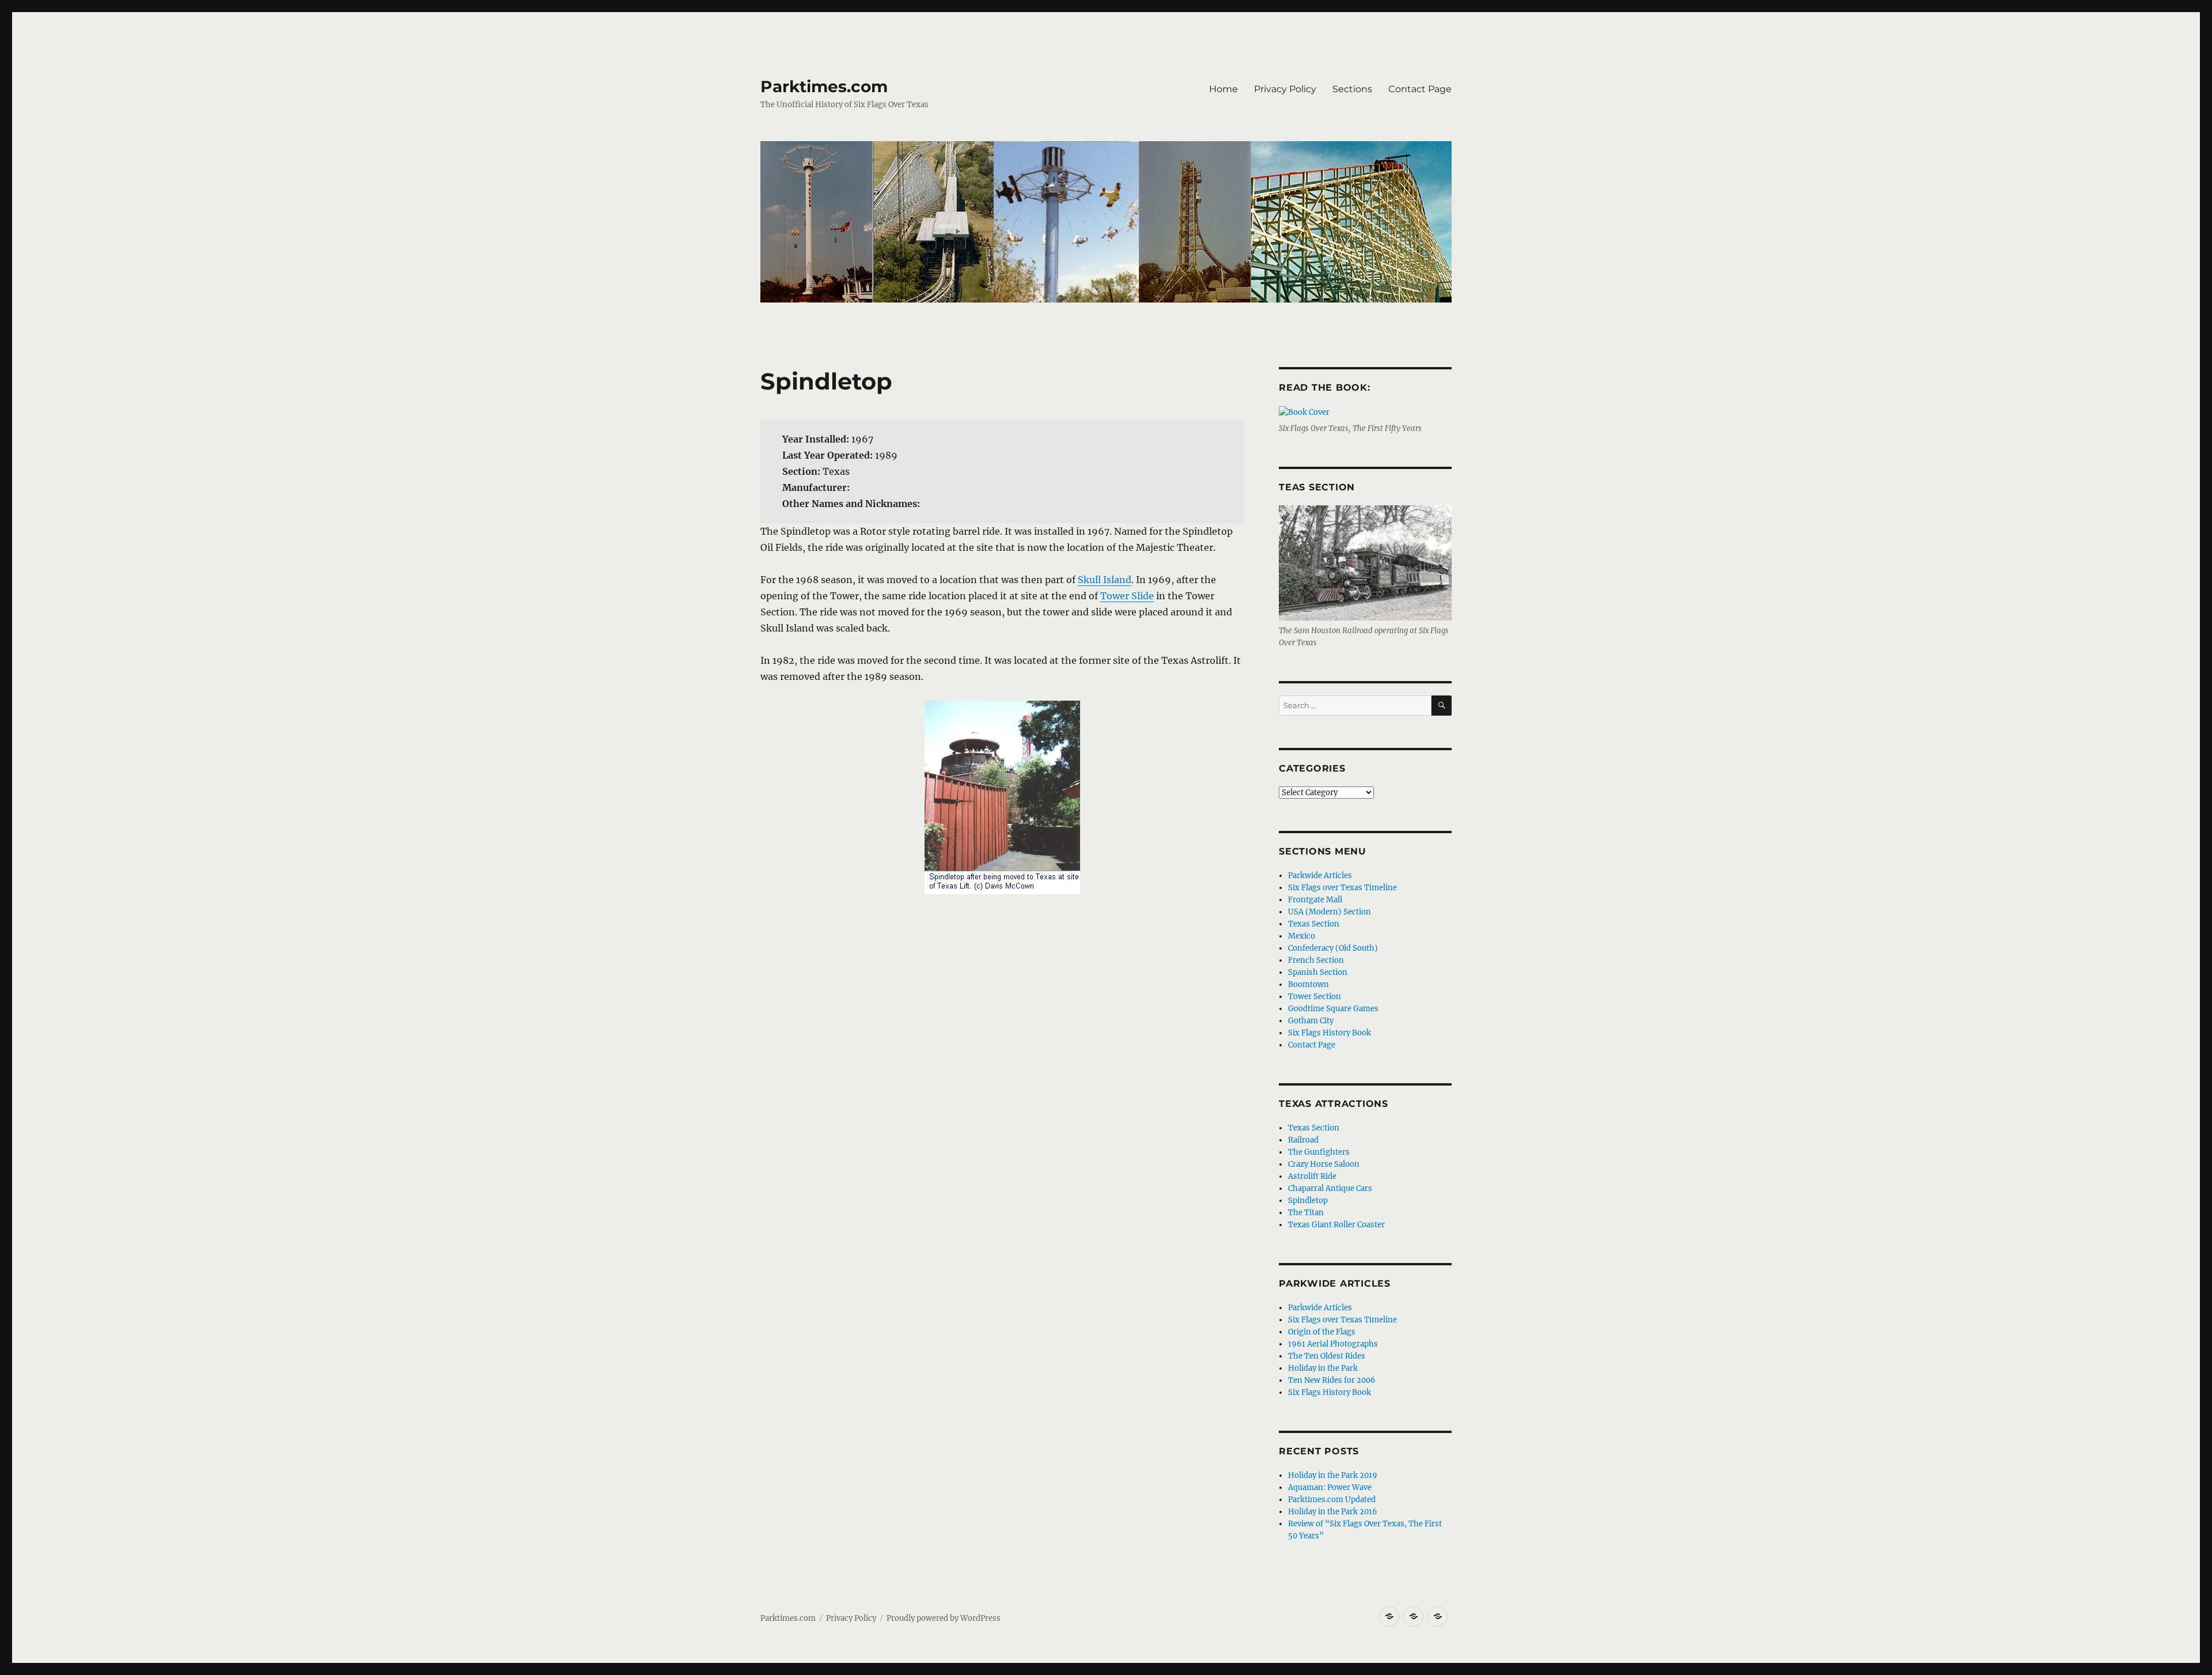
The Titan (1306, 1213)
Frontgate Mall (1315, 900)
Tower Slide (1127, 596)
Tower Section (1315, 997)
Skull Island (1105, 580)
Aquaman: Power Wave (1330, 1487)
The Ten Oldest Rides (1327, 1356)
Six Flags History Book (1330, 1033)
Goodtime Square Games (1333, 1009)
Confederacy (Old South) (1333, 948)
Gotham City (1311, 1021)
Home (1224, 89)
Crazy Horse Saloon (1324, 1164)
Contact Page (1420, 89)
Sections (1352, 89)
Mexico (1302, 936)
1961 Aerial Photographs (1333, 1344)
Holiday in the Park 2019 (1333, 1475)
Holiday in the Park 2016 (1333, 1512)
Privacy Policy (1285, 89)
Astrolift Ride (1312, 1176)
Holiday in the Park (1323, 1368)
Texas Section (1314, 924)
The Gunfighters (1319, 1152)
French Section (1316, 960)
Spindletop (1308, 1201)
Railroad (1303, 1140)
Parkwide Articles (1320, 876)
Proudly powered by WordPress (944, 1618)
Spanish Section (1318, 972)
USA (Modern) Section (1330, 912)
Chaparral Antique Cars (1330, 1188)
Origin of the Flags (1322, 1332)
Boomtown (1308, 984)
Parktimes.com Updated (1332, 1500)
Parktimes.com (824, 86)
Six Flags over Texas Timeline (1342, 888)
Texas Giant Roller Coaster (1336, 1225)
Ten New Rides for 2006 (1332, 1380)
